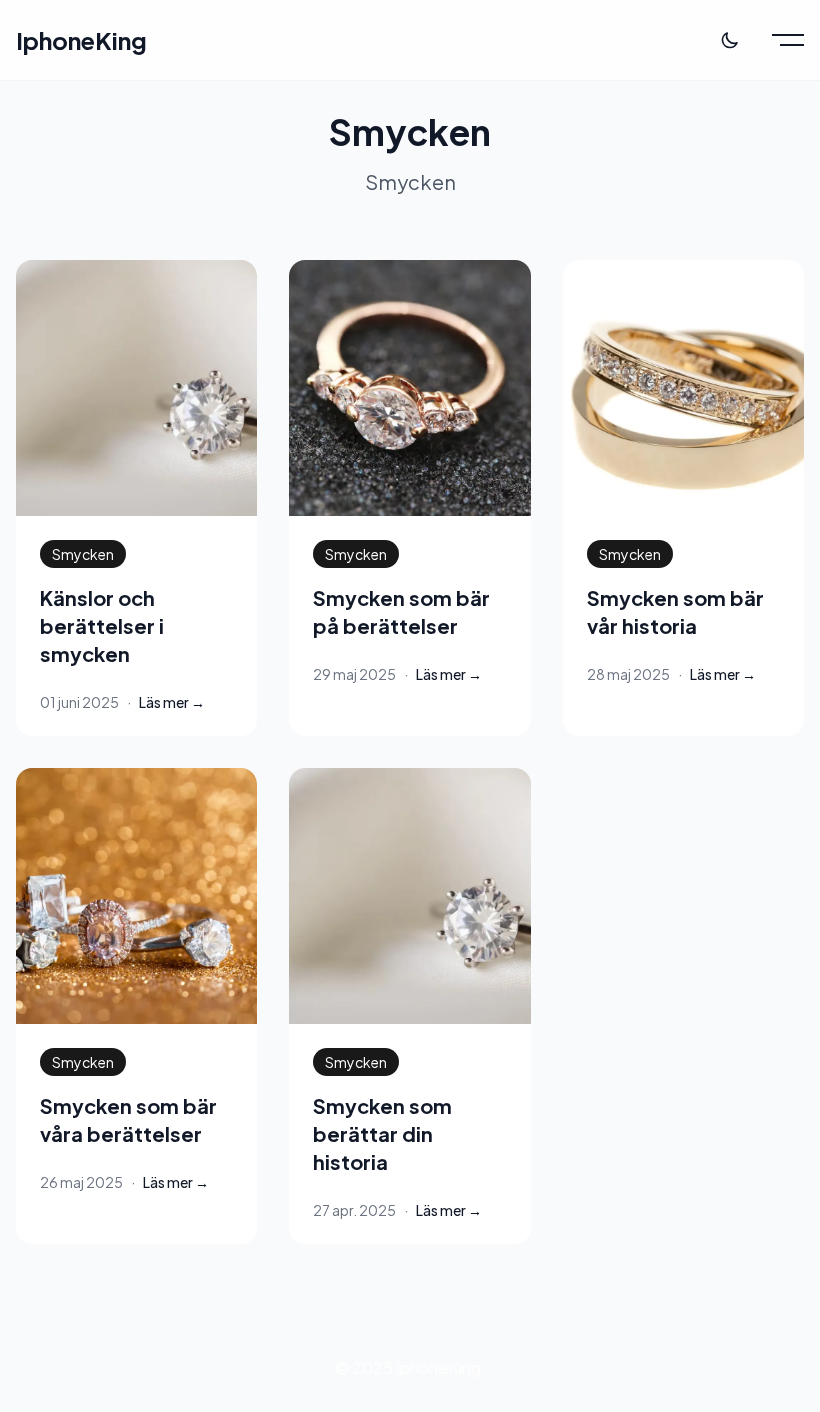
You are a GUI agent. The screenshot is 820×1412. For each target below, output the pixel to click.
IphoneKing (81, 40)
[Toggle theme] (730, 40)
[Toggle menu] (788, 40)
